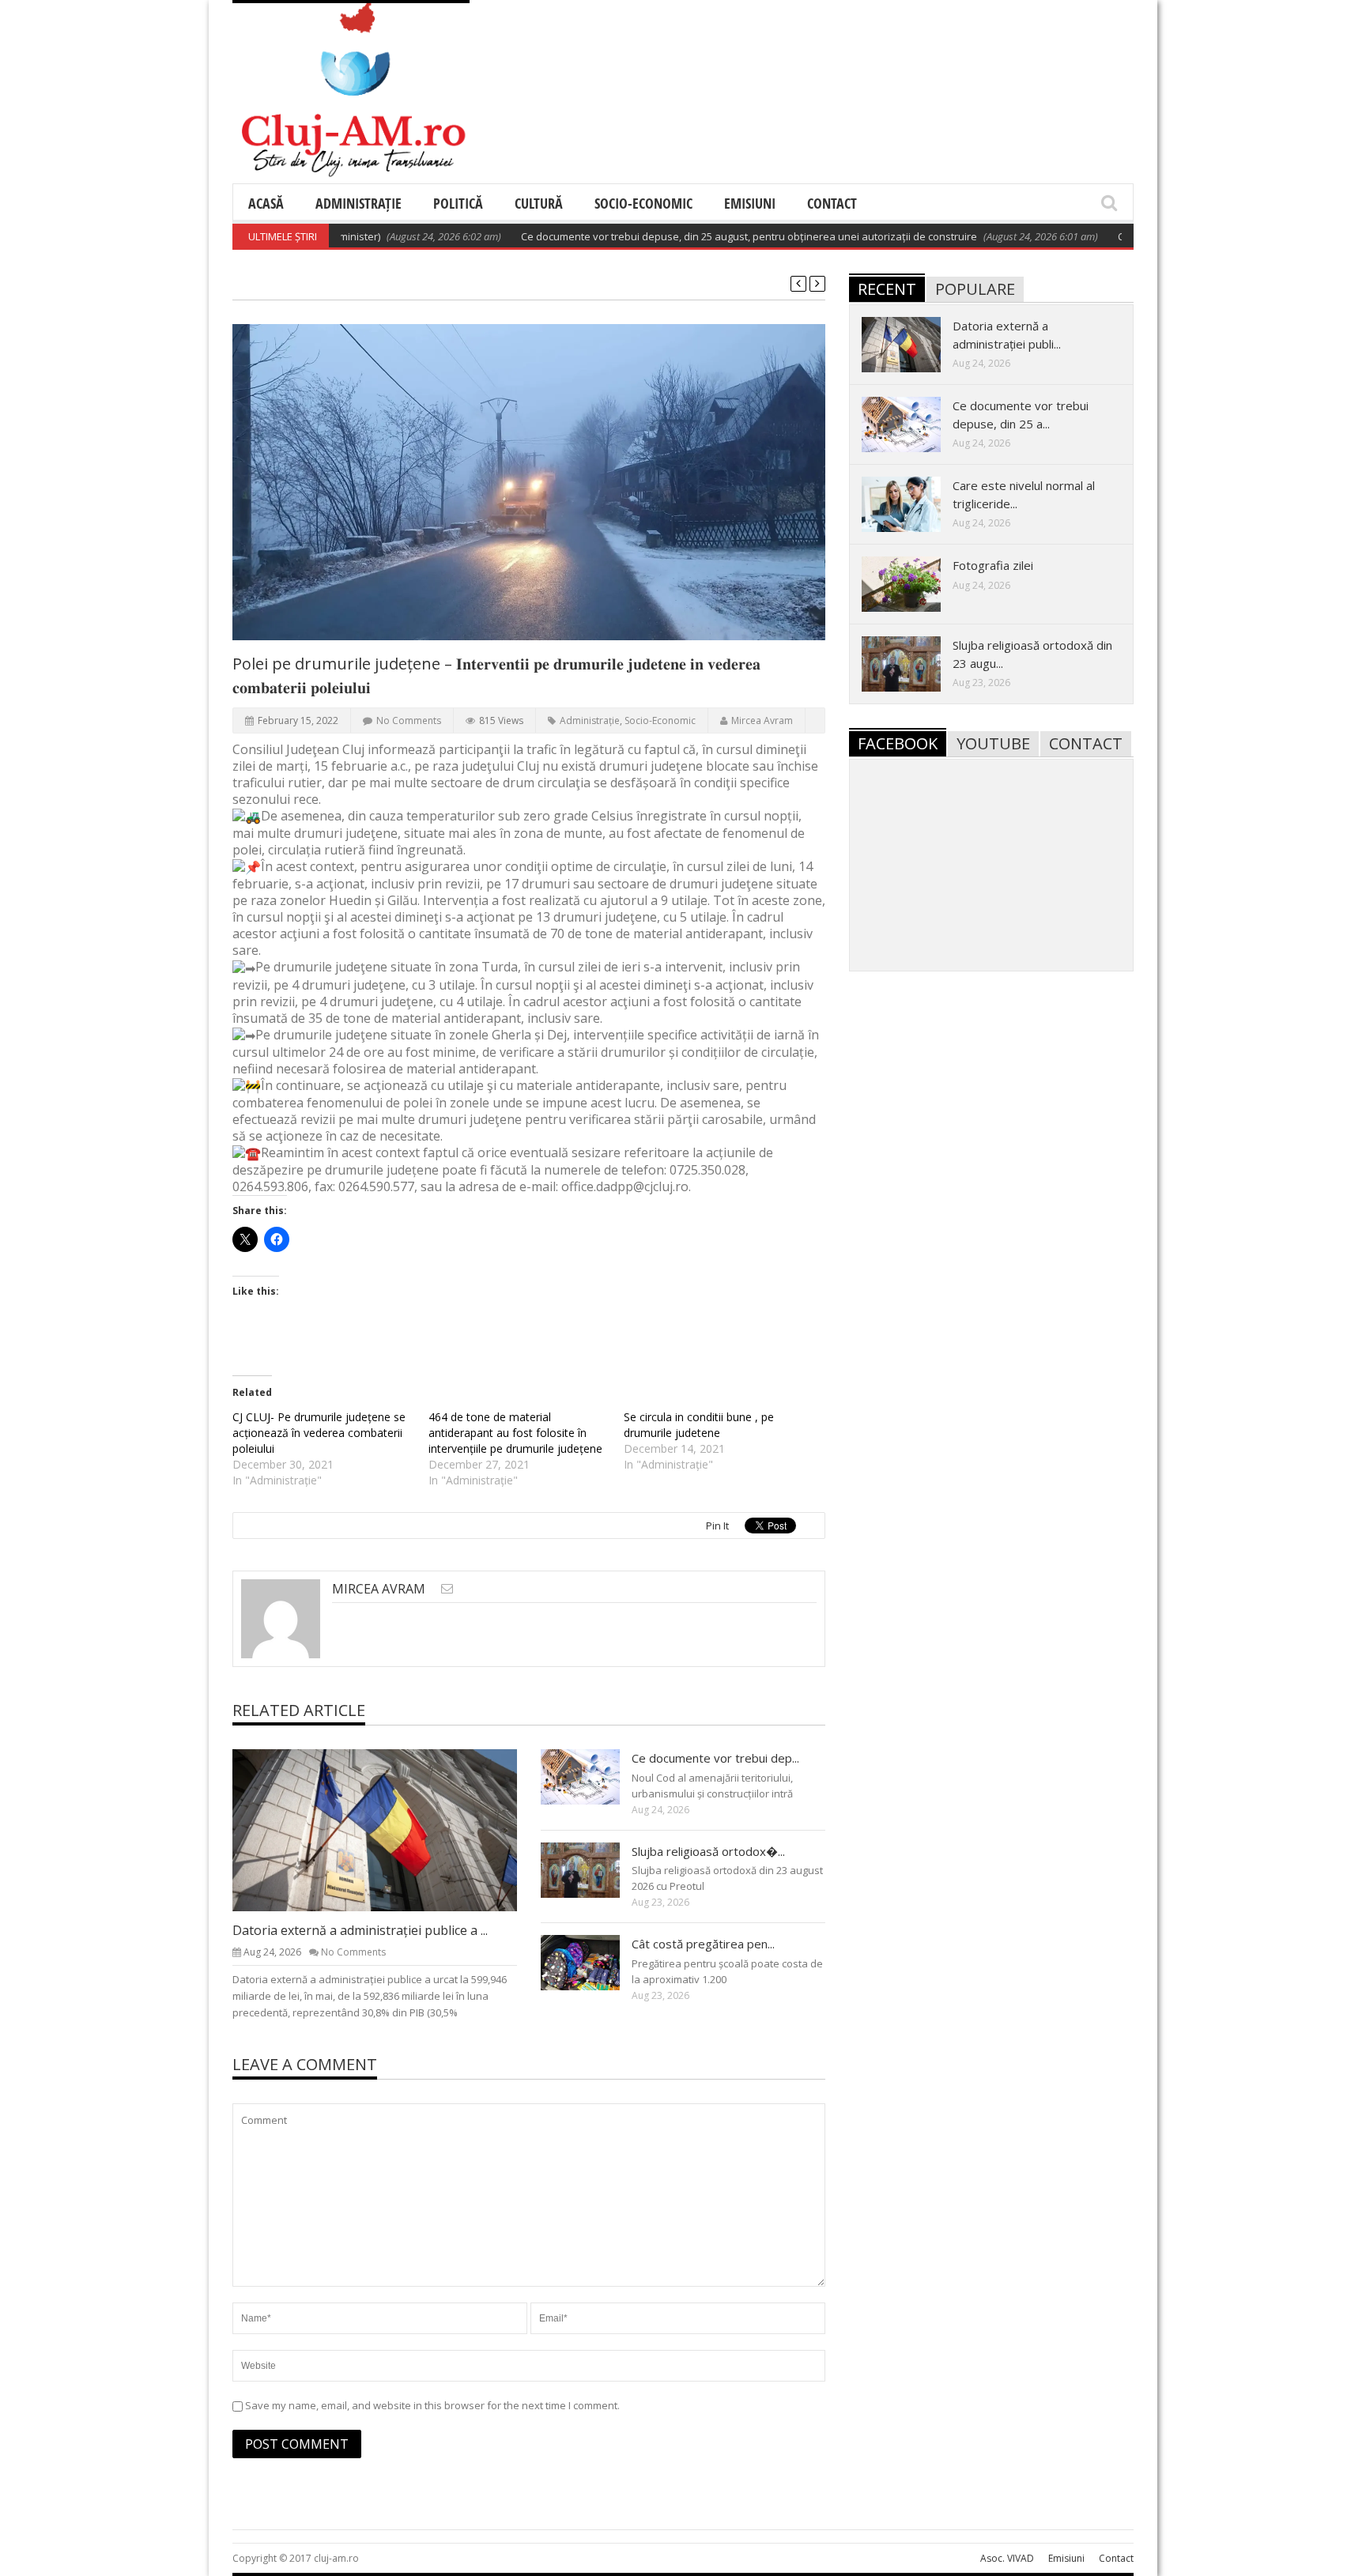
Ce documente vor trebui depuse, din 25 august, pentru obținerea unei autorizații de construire (694, 236)
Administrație (358, 203)
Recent (887, 289)
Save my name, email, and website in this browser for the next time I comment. (432, 2405)
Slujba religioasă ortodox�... (708, 1851)
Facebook (898, 743)
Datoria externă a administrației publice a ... (360, 1930)
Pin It (717, 1526)
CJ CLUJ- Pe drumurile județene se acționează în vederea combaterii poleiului (319, 1433)
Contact (832, 203)
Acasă (266, 203)
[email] (447, 1588)
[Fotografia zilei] (914, 583)
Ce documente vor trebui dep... (715, 1758)
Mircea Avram (762, 720)
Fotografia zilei (993, 565)
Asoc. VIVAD (1007, 2558)
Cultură (539, 203)
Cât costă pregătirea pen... (703, 1944)
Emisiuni (750, 203)
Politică (458, 203)
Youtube (993, 743)
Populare (975, 289)
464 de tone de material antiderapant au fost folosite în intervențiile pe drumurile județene (515, 1433)
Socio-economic (643, 203)
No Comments (409, 720)
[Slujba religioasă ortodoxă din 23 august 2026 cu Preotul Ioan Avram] (593, 1869)
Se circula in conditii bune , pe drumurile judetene (699, 1425)
